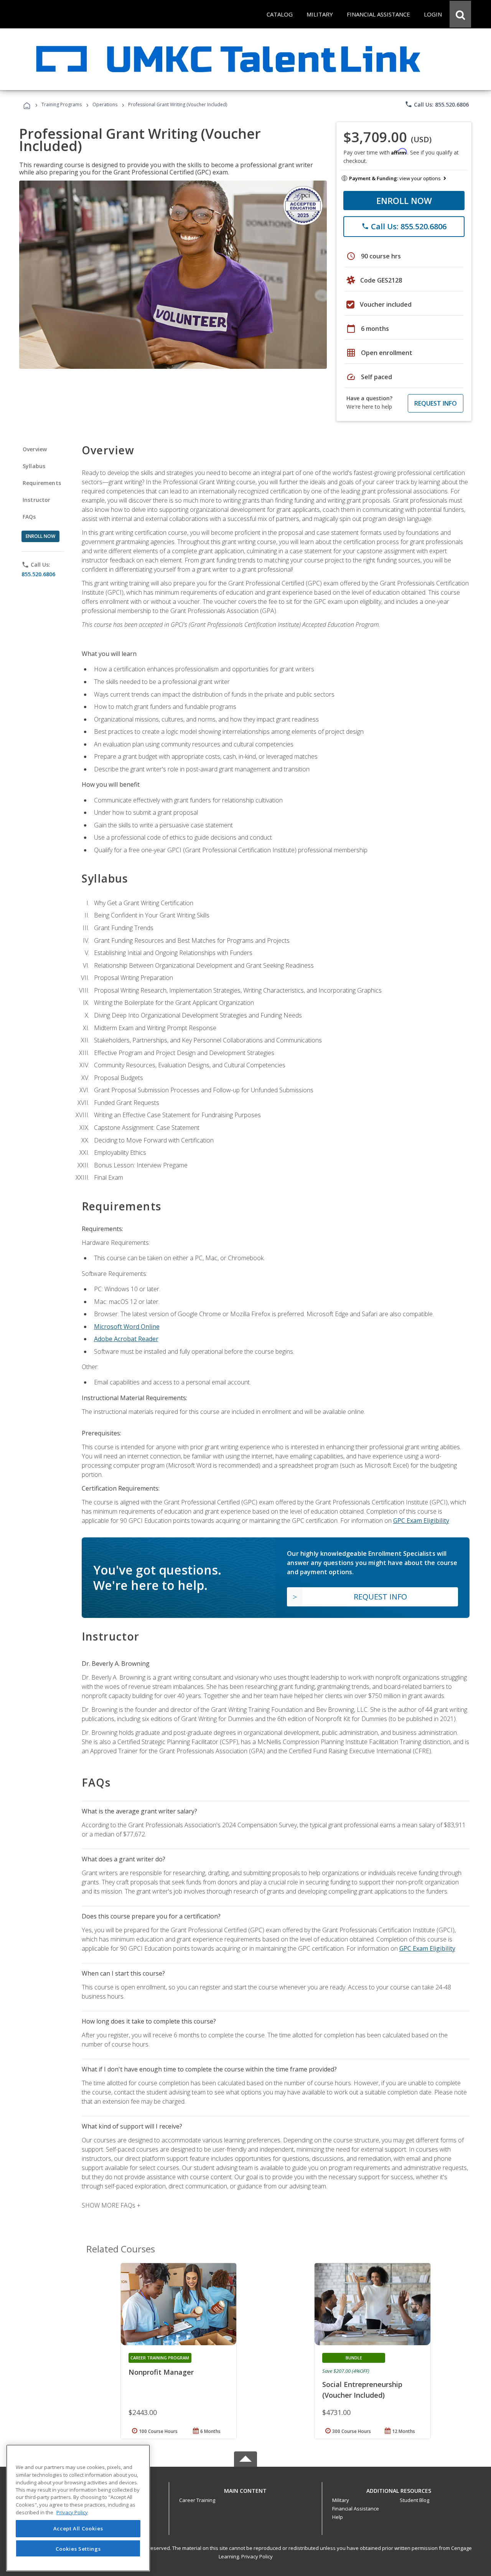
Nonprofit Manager (161, 2372)
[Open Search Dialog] (460, 14)
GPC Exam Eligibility (421, 1521)
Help (338, 2517)
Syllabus (34, 466)
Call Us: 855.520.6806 (437, 104)
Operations (105, 104)
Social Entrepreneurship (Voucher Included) (362, 2390)
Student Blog (414, 2500)
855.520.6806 (38, 574)
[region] (78, 2508)
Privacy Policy (257, 2556)
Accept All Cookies (78, 2529)
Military (341, 2500)
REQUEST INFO (436, 403)
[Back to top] (245, 2489)
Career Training (197, 2500)
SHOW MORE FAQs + (111, 2205)
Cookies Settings (78, 2548)
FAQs (29, 517)
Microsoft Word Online (127, 1327)
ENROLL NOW (404, 201)
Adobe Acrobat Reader (126, 1339)
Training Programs (62, 104)
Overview (35, 449)
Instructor (37, 500)
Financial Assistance (356, 2509)
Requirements (42, 483)
